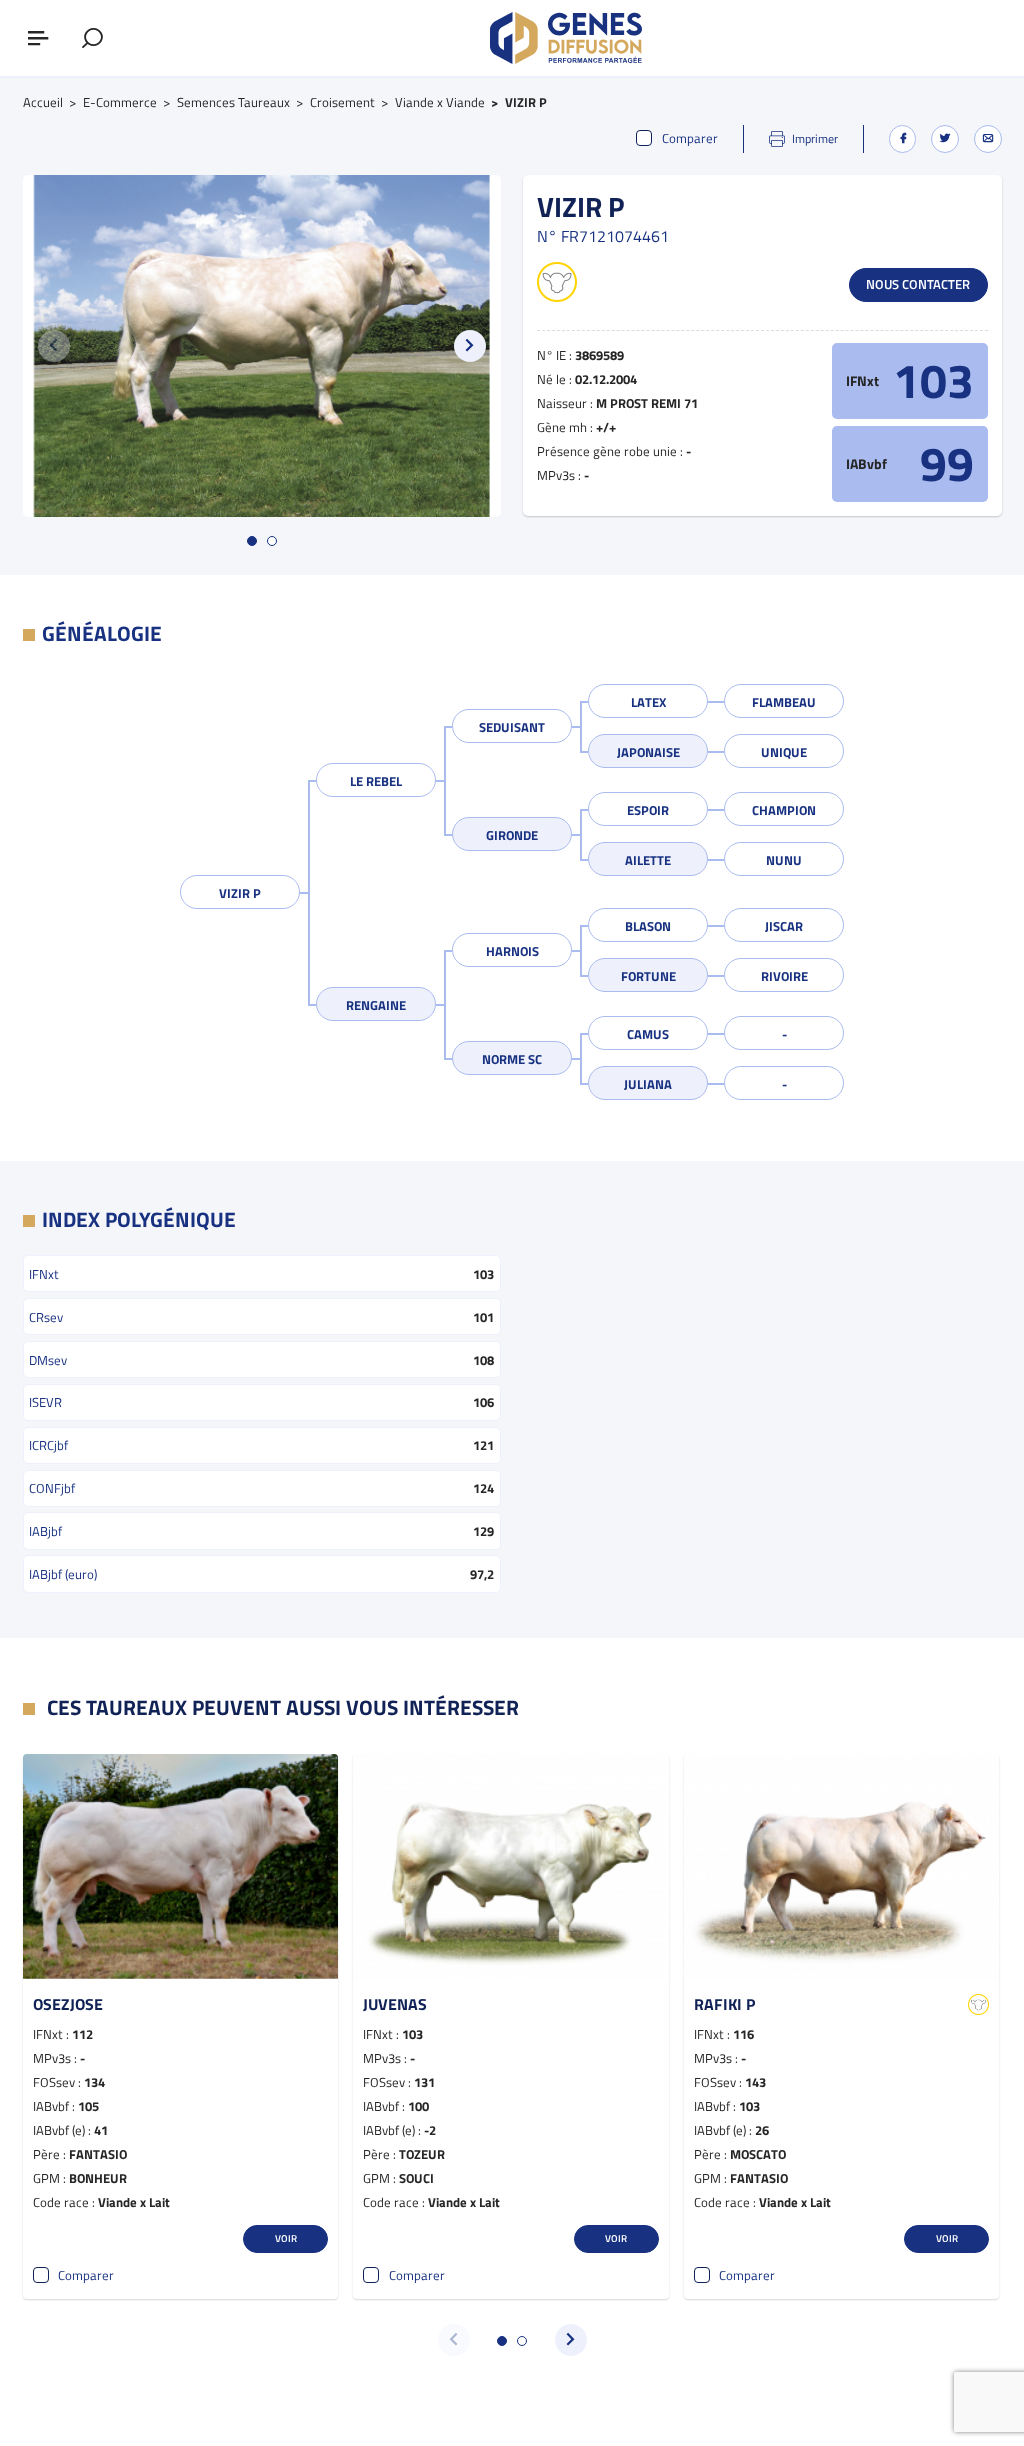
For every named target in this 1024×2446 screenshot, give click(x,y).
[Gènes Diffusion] (566, 38)
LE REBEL (376, 781)
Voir (286, 2238)
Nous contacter (918, 284)
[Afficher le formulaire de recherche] (92, 38)
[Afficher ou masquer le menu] (38, 38)
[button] (470, 346)
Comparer (690, 138)
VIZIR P (240, 893)
